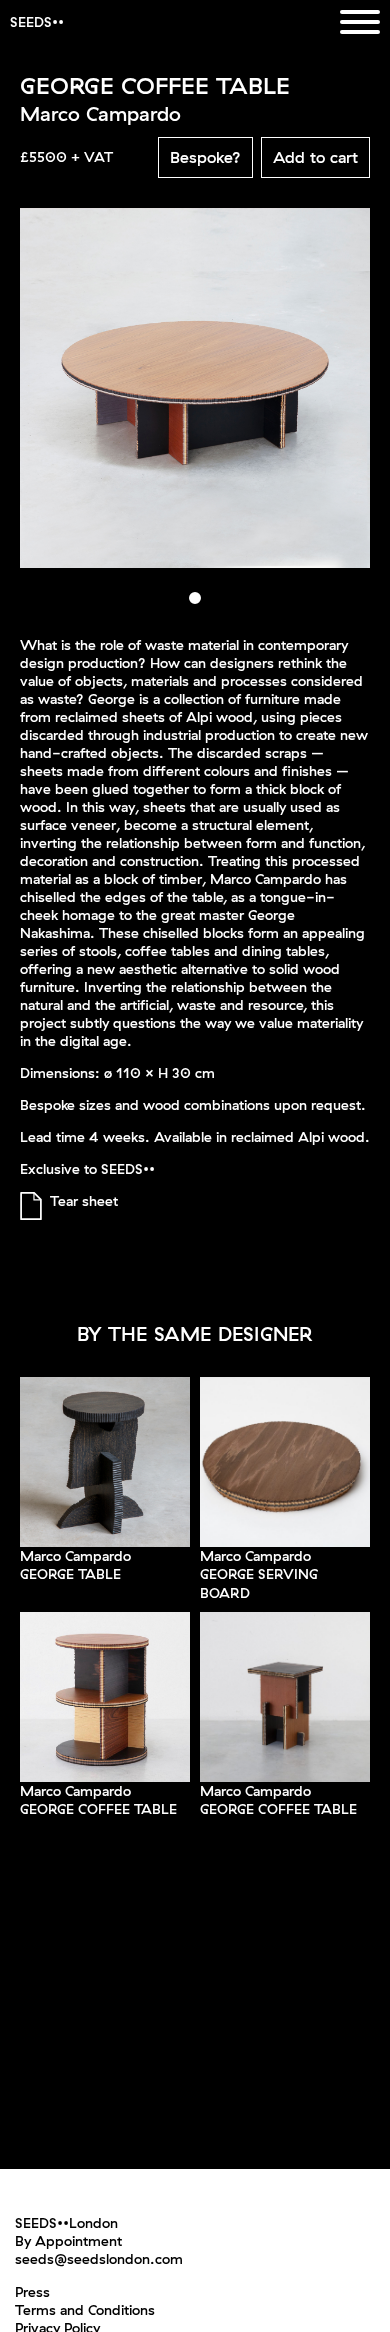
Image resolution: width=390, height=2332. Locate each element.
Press (32, 2292)
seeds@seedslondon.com (99, 2259)
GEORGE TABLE (70, 1574)
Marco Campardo (75, 1556)
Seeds (31, 22)
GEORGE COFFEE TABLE (98, 1809)
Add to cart (315, 157)
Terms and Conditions (85, 2310)
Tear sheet (84, 1201)
